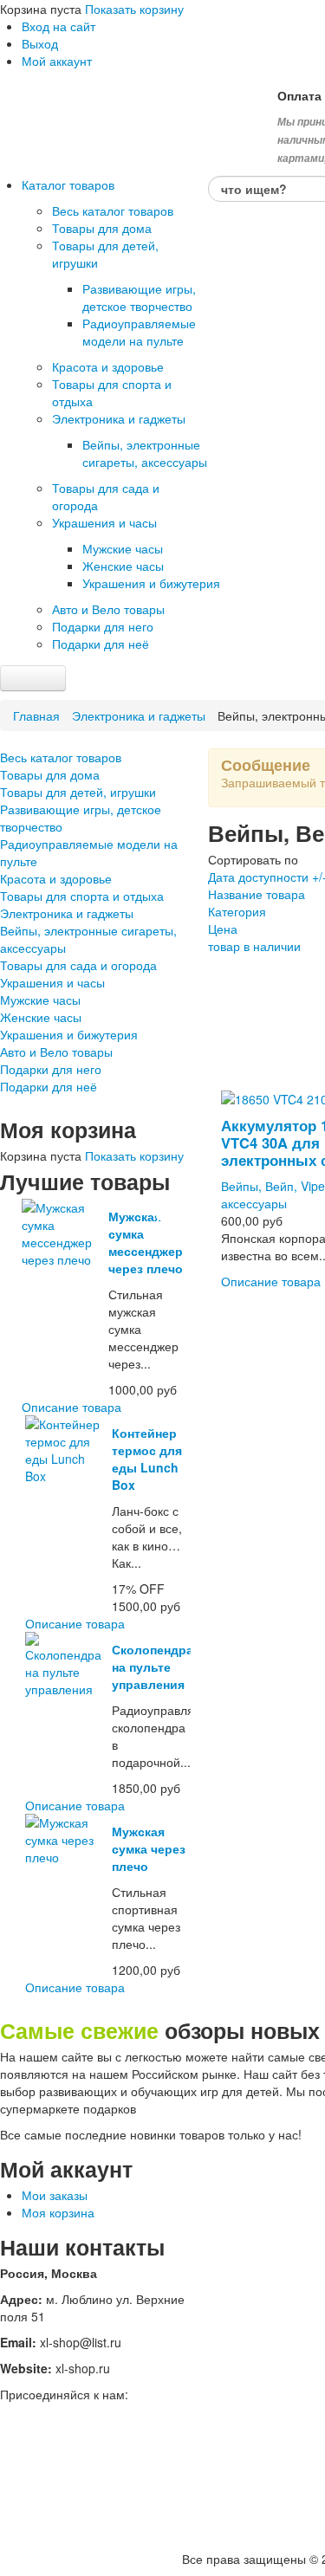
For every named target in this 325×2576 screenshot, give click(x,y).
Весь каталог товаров (61, 757)
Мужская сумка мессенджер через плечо (146, 1242)
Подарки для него (51, 1069)
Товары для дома (50, 774)
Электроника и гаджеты (139, 715)
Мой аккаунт (57, 61)
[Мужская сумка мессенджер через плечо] (63, 1232)
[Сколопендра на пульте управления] (66, 1663)
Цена (223, 929)
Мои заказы (55, 2195)
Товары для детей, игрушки (78, 792)
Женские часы (41, 1017)
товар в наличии (254, 946)
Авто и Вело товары (56, 1052)
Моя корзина (58, 2212)
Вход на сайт (58, 26)
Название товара (257, 894)
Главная (36, 715)
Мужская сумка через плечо (149, 1848)
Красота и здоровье (56, 878)
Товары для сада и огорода (78, 965)
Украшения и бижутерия (69, 1034)
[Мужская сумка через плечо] (66, 1838)
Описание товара (71, 1407)
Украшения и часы (52, 982)
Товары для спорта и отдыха (82, 896)
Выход (40, 43)
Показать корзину (134, 9)
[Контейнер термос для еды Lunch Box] (66, 1448)
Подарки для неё (49, 1086)
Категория (237, 911)
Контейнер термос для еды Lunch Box (147, 1459)
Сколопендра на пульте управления (153, 1667)
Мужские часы (40, 1000)
